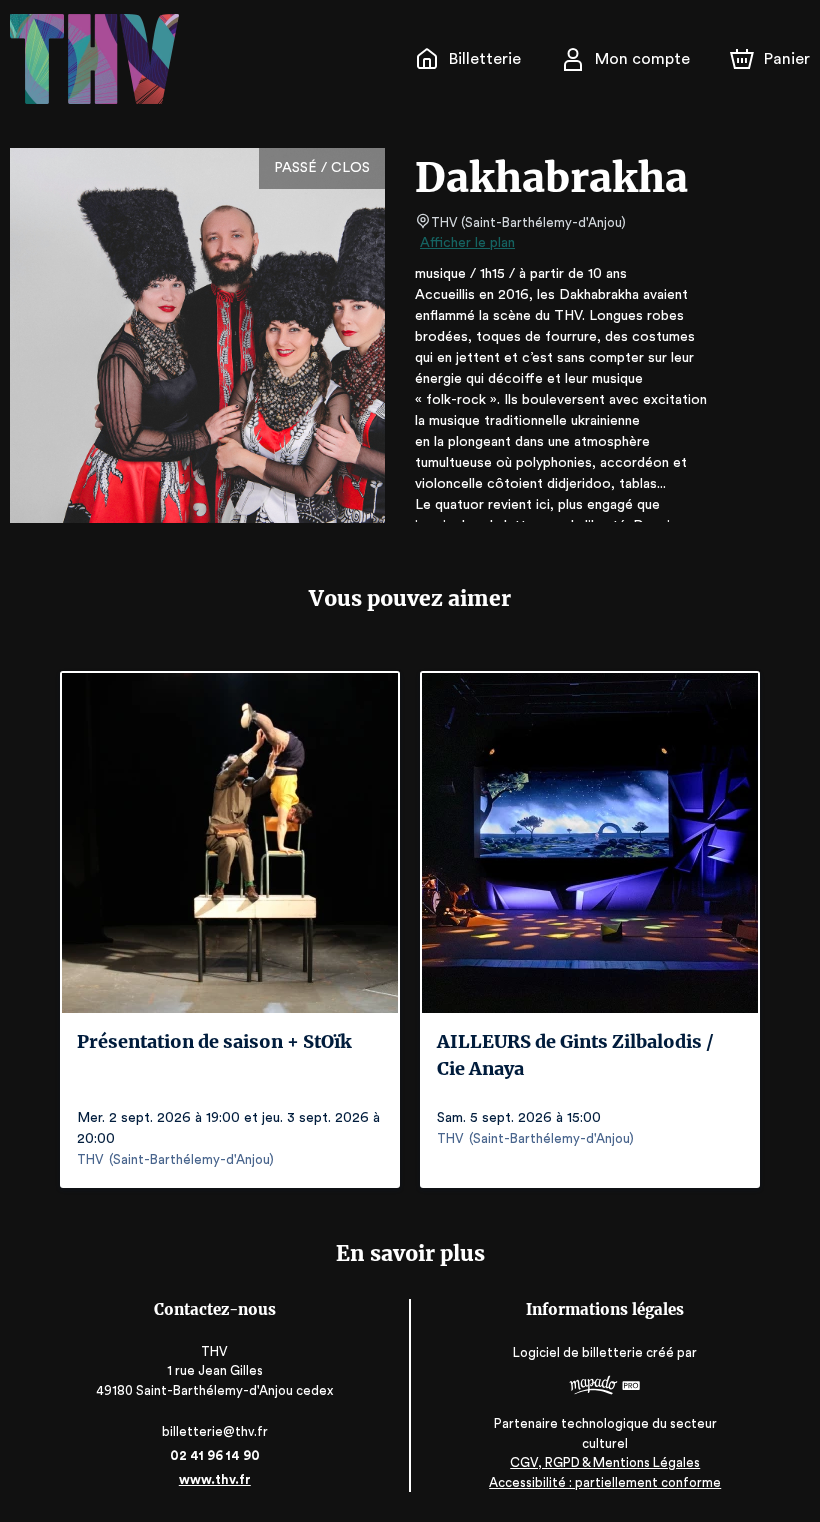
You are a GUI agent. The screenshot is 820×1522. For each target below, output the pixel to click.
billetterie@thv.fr (215, 1431)
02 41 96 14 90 (215, 1455)
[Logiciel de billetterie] (605, 1388)
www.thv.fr (215, 1479)
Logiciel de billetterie (578, 1352)
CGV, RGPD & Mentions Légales (605, 1462)
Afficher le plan (467, 243)
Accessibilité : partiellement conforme (605, 1482)
